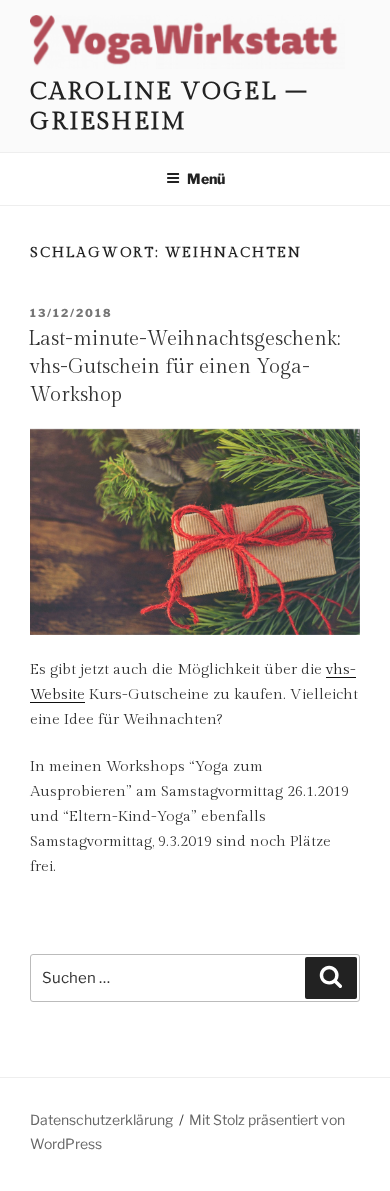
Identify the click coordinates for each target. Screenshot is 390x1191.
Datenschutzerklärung (101, 1119)
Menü (206, 178)
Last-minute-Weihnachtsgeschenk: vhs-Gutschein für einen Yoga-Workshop (184, 367)
